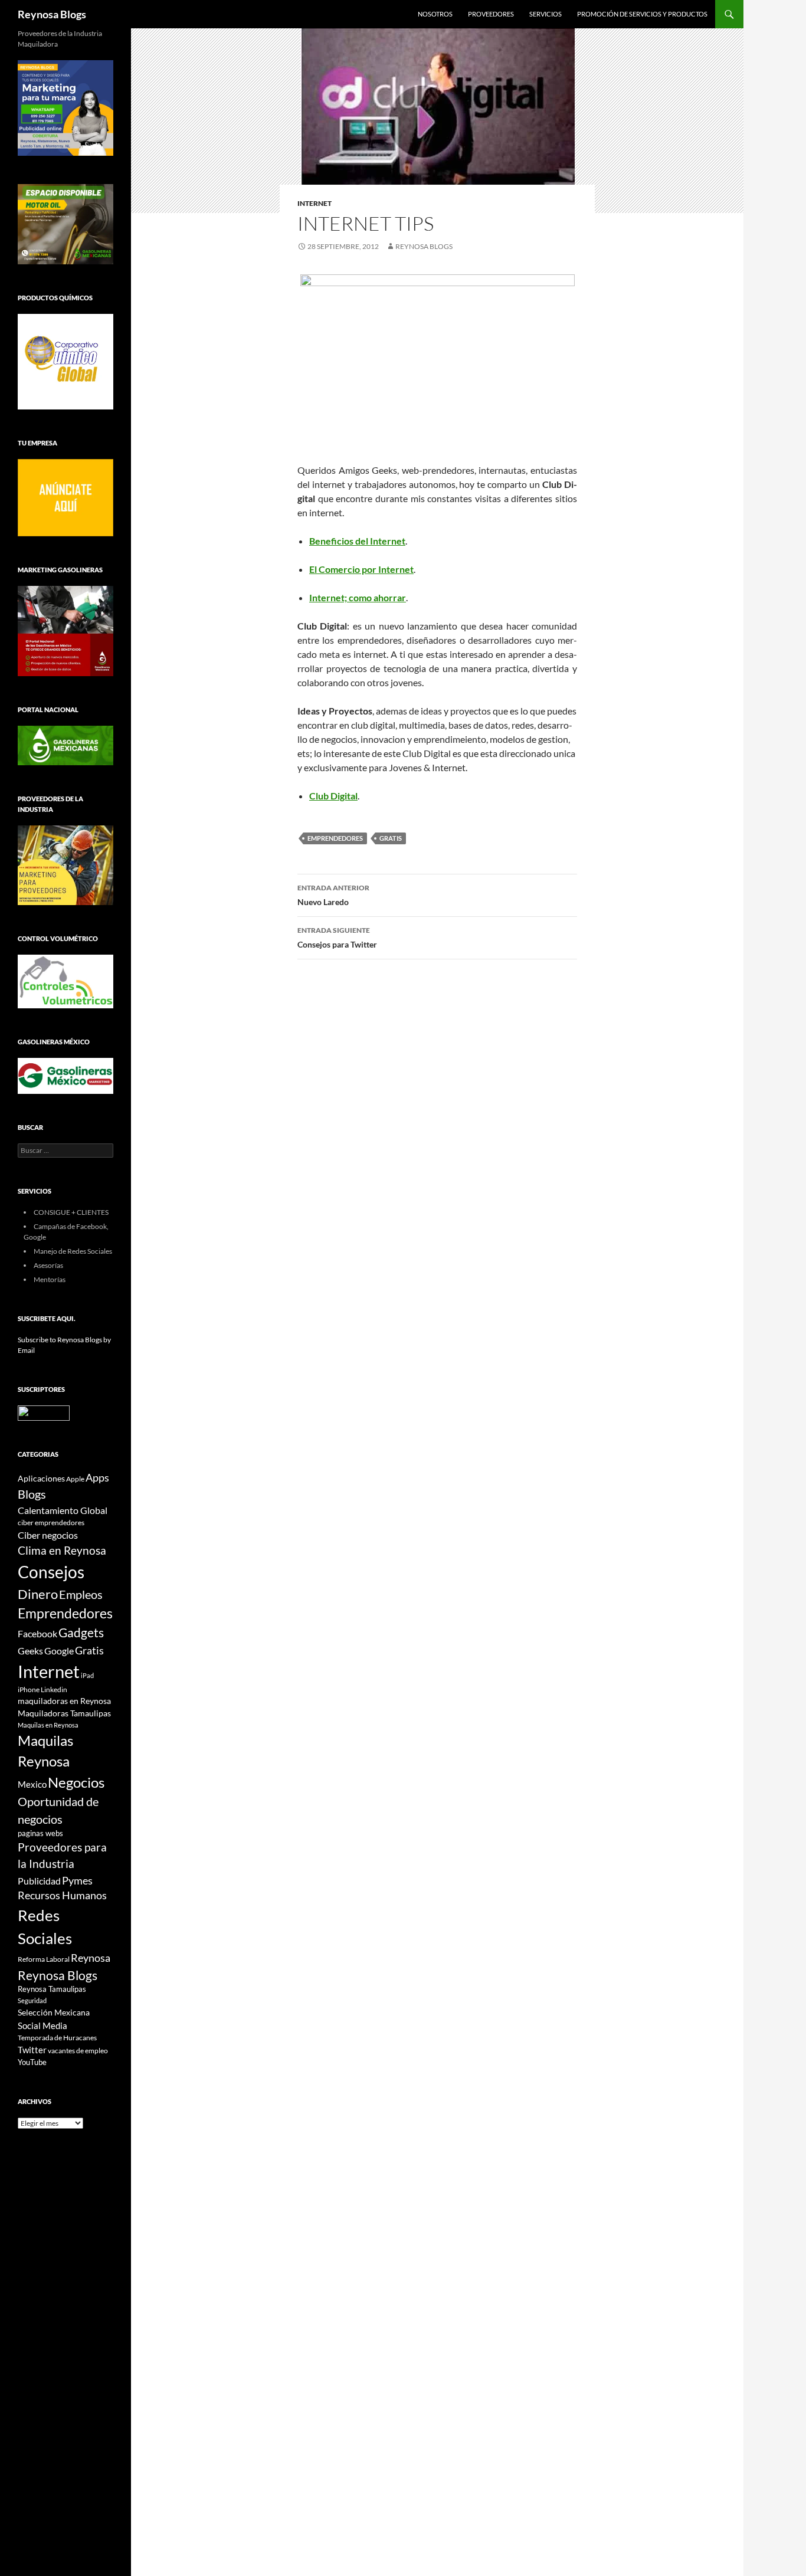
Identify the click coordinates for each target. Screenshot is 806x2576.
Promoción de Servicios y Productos (642, 14)
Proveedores (491, 14)
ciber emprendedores (51, 1523)
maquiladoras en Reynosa (64, 1701)
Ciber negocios (48, 1535)
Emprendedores (335, 838)
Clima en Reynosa (62, 1550)
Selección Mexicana (54, 2012)
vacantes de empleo (78, 2051)
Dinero (38, 1594)
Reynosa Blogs (52, 14)
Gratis (391, 838)
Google (59, 1651)
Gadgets (81, 1633)
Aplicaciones (41, 1478)
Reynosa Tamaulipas (52, 1989)
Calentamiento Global (63, 1510)
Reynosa (91, 1958)
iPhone (29, 1690)
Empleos (81, 1595)
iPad (87, 1675)
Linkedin (54, 1690)
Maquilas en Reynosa (48, 1725)
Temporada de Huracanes (57, 2038)
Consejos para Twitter (337, 938)
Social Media (42, 2026)
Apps (97, 1478)
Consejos (51, 1572)
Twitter (32, 2050)
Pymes (77, 1880)
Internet (314, 203)
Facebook (37, 1634)
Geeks (30, 1651)
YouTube (32, 2062)
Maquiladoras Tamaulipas (64, 1713)
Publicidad (39, 1881)
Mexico (32, 1784)
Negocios (76, 1782)
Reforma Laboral (44, 1959)
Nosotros (435, 14)
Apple (75, 1479)
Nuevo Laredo (333, 895)
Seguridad (32, 2000)
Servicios (545, 14)
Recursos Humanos (62, 1895)
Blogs (32, 1494)
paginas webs (40, 1833)
